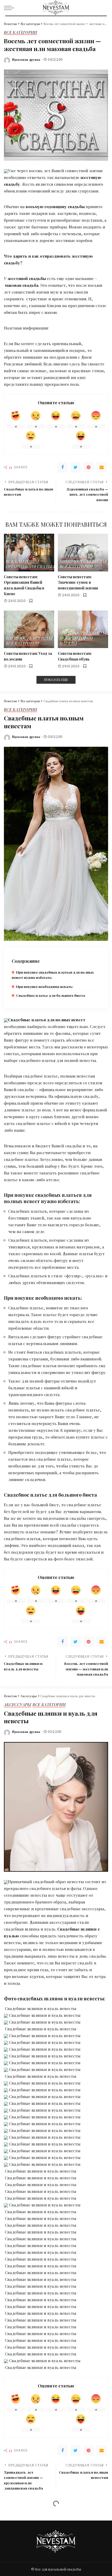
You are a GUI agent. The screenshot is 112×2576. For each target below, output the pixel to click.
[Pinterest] (89, 467)
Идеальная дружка (26, 60)
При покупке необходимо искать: (45, 987)
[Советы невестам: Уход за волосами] (29, 629)
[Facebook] (63, 467)
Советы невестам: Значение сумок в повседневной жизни (78, 582)
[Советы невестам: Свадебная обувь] (83, 629)
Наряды (68, 644)
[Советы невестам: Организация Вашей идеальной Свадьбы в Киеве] (29, 553)
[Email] (102, 467)
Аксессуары (73, 556)
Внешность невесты (83, 562)
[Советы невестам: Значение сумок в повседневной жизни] (83, 553)
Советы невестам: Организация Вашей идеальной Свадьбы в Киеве (24, 585)
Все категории (21, 33)
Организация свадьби (31, 567)
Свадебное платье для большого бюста (51, 995)
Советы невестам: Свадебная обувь (75, 656)
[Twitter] (76, 467)
